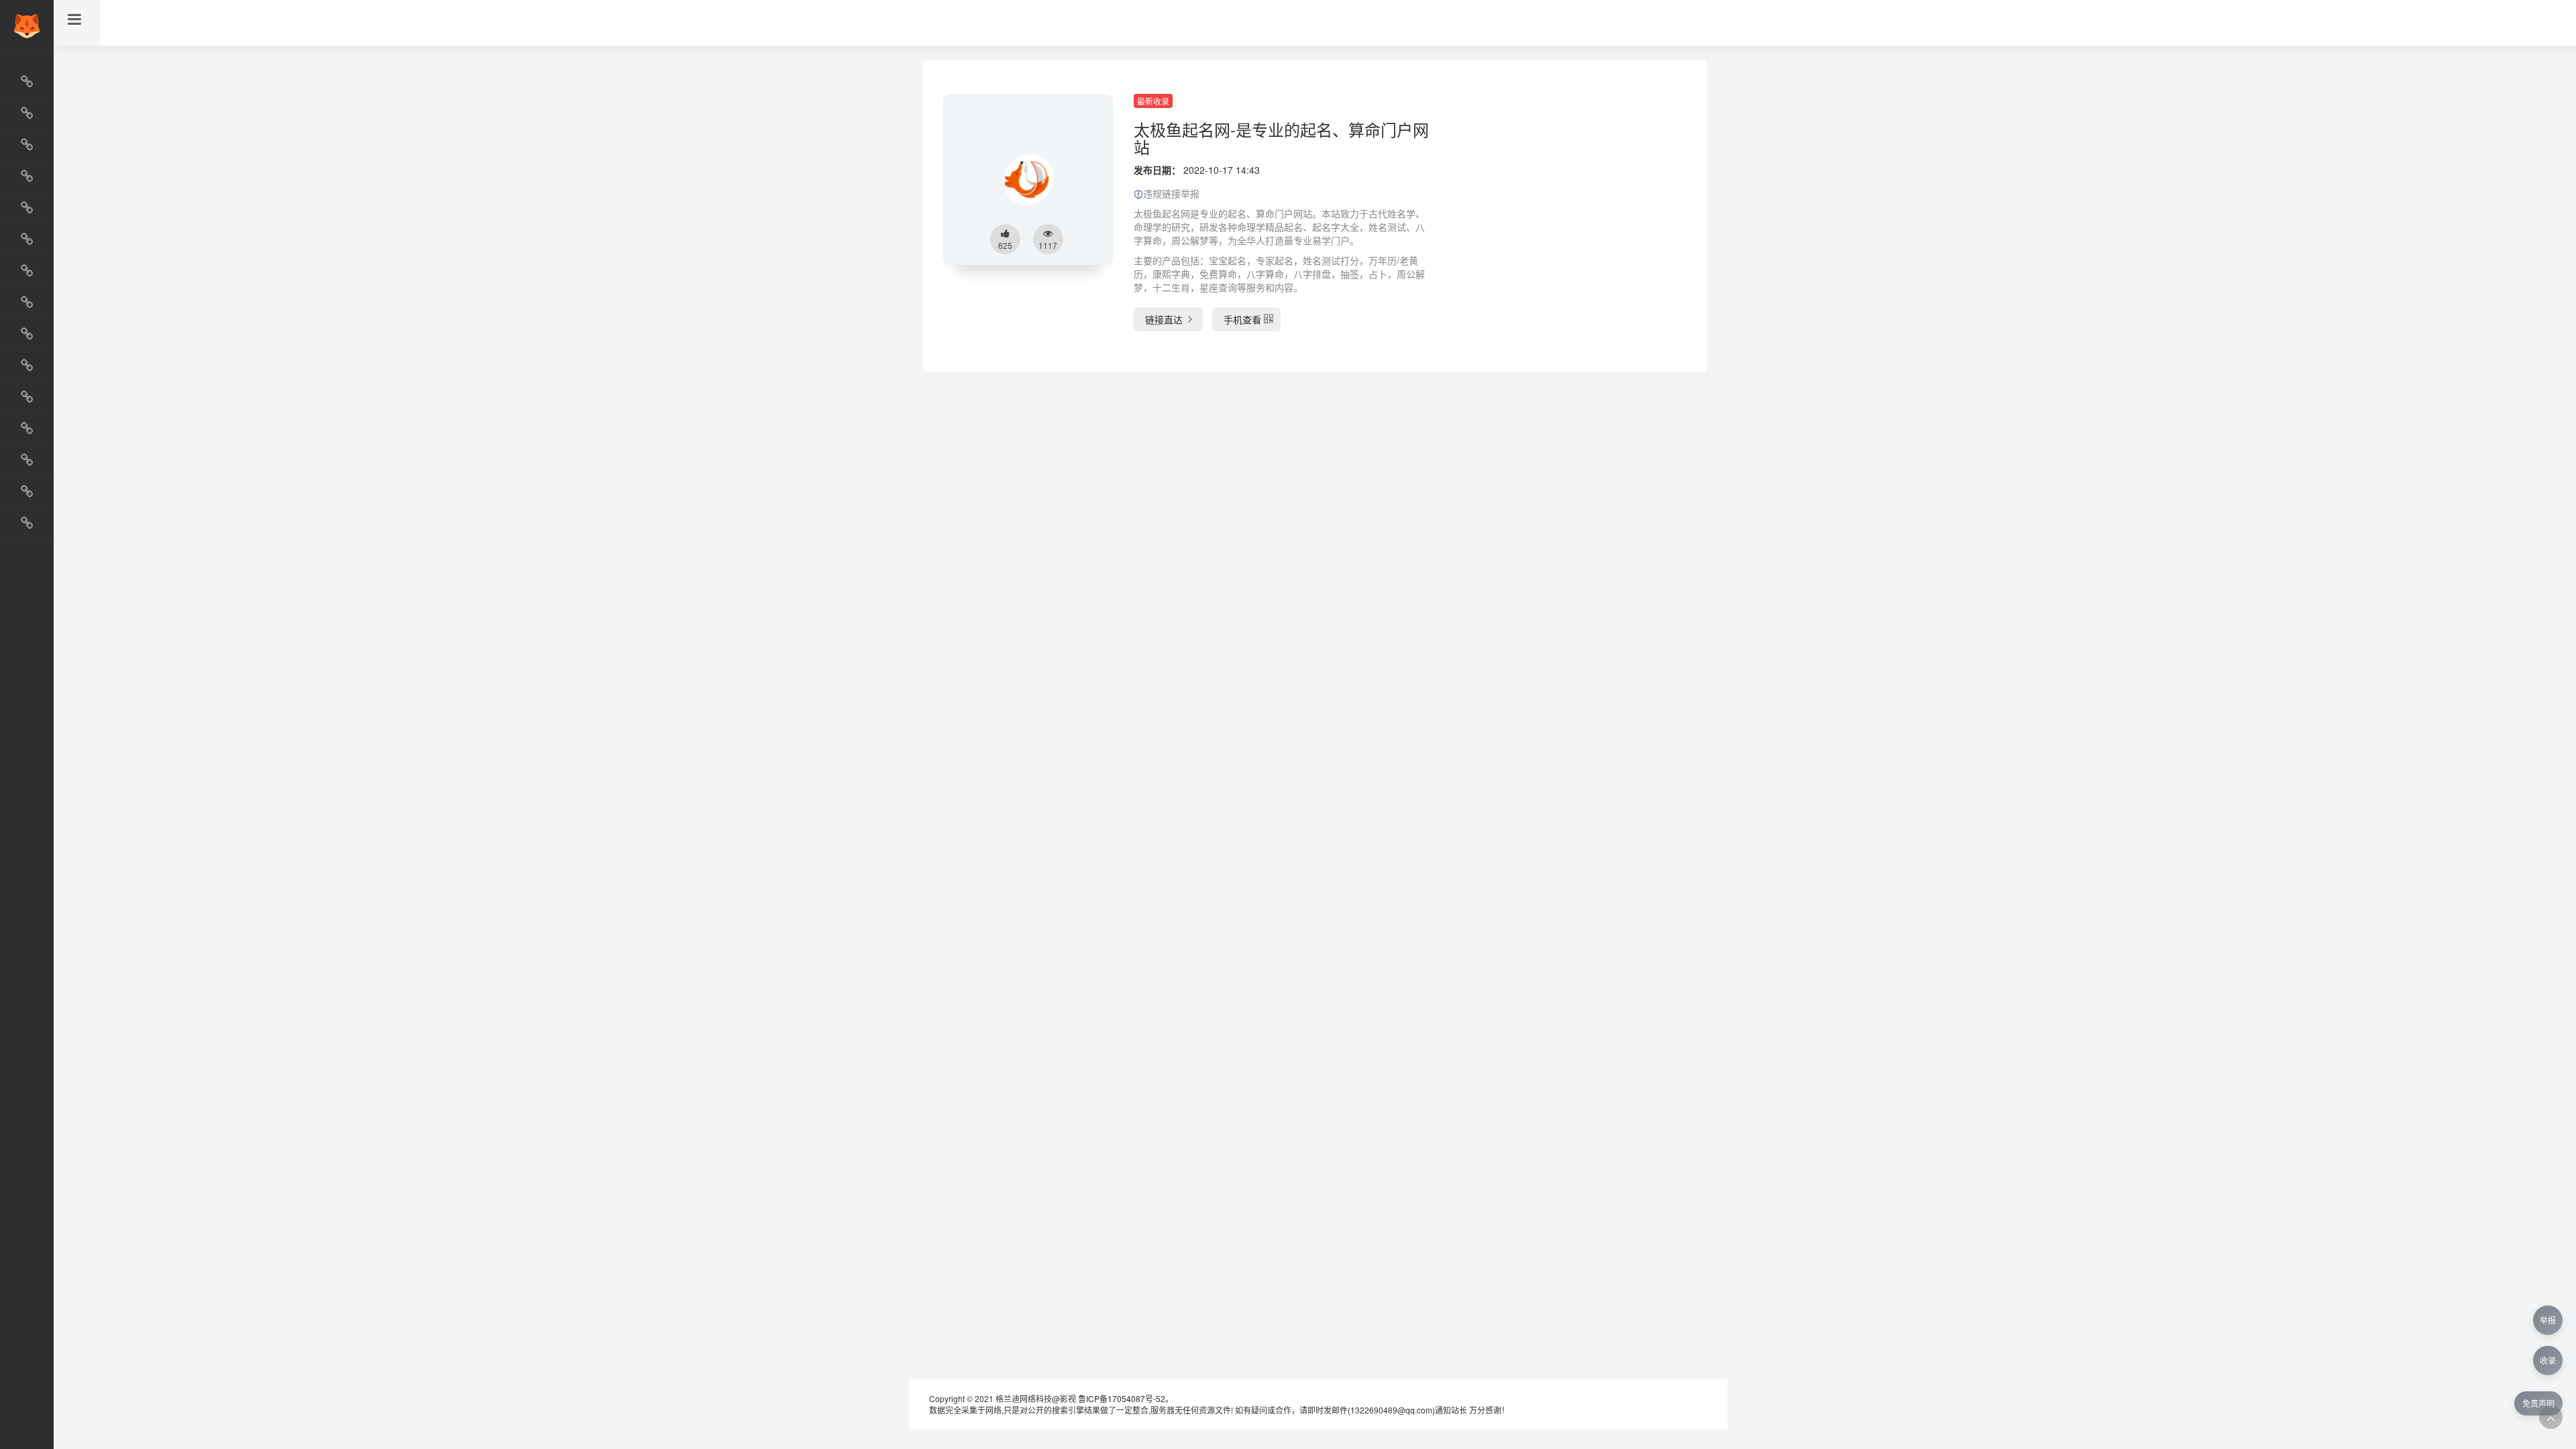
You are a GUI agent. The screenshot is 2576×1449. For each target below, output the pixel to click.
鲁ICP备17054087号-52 (1122, 1398)
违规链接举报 (1171, 193)
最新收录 (1153, 101)
